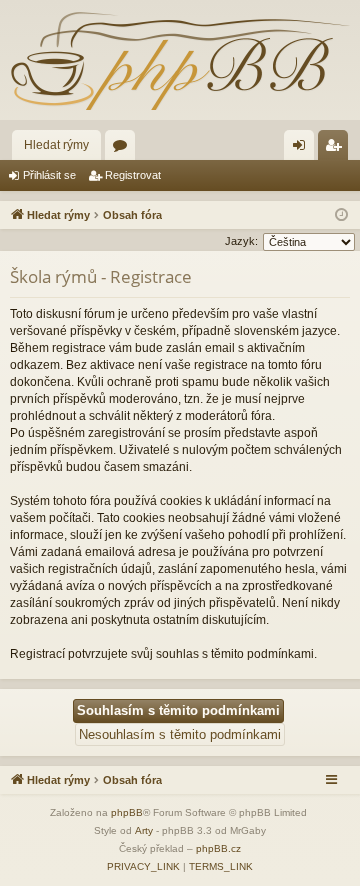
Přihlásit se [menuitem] (303, 149)
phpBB (127, 812)
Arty (144, 830)
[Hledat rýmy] (180, 60)
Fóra (124, 149)
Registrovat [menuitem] (337, 149)
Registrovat (133, 175)
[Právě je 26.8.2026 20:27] (341, 215)
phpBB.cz (218, 848)
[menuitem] (143, 867)
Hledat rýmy (56, 145)
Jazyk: (241, 241)
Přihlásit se (49, 175)
